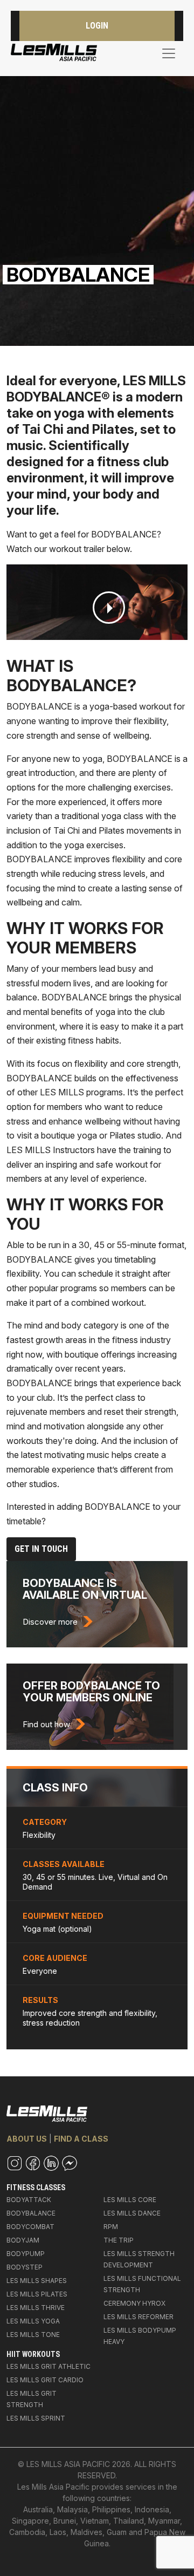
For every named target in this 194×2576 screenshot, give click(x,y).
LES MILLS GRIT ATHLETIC (48, 2366)
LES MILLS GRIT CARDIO (45, 2380)
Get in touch (41, 1549)
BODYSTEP (25, 2267)
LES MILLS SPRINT (36, 2418)
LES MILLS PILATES (37, 2294)
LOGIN (97, 26)
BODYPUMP (26, 2254)
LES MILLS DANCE (132, 2213)
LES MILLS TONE (33, 2335)
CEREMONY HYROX (134, 2303)
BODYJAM (23, 2240)
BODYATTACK (29, 2200)
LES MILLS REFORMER (138, 2317)
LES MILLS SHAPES (37, 2281)
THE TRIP (119, 2240)
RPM (111, 2227)
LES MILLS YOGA (33, 2321)
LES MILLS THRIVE (36, 2308)
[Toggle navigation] (169, 53)
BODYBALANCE (31, 2213)
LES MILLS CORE (130, 2200)
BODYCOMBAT (30, 2227)
